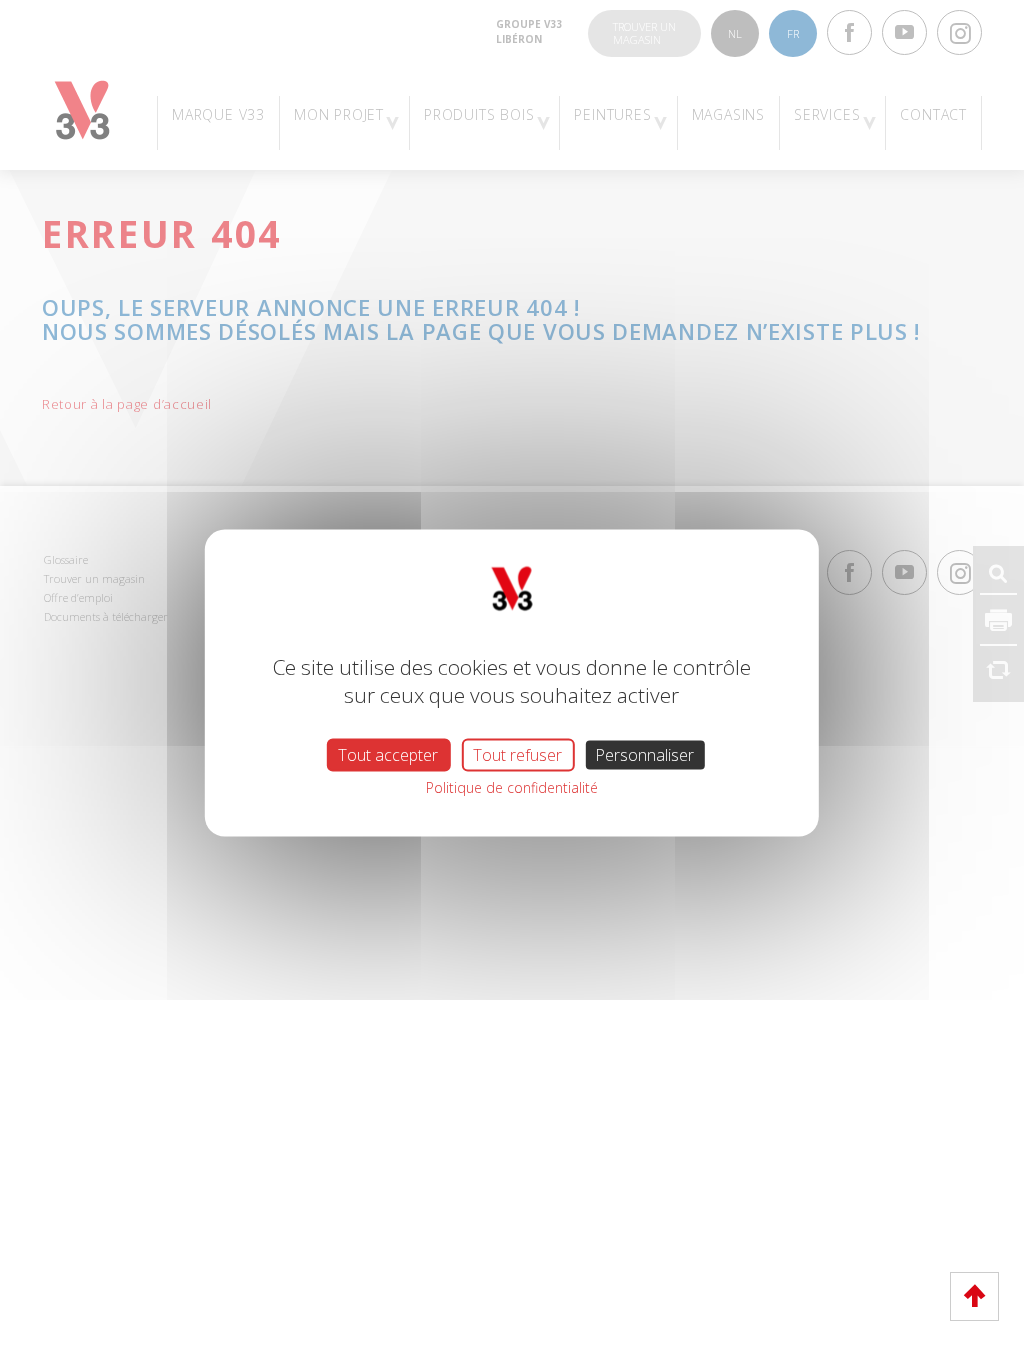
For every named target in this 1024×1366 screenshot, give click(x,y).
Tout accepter (388, 755)
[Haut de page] (974, 1296)
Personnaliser (644, 755)
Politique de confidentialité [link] (512, 787)
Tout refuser (517, 755)
